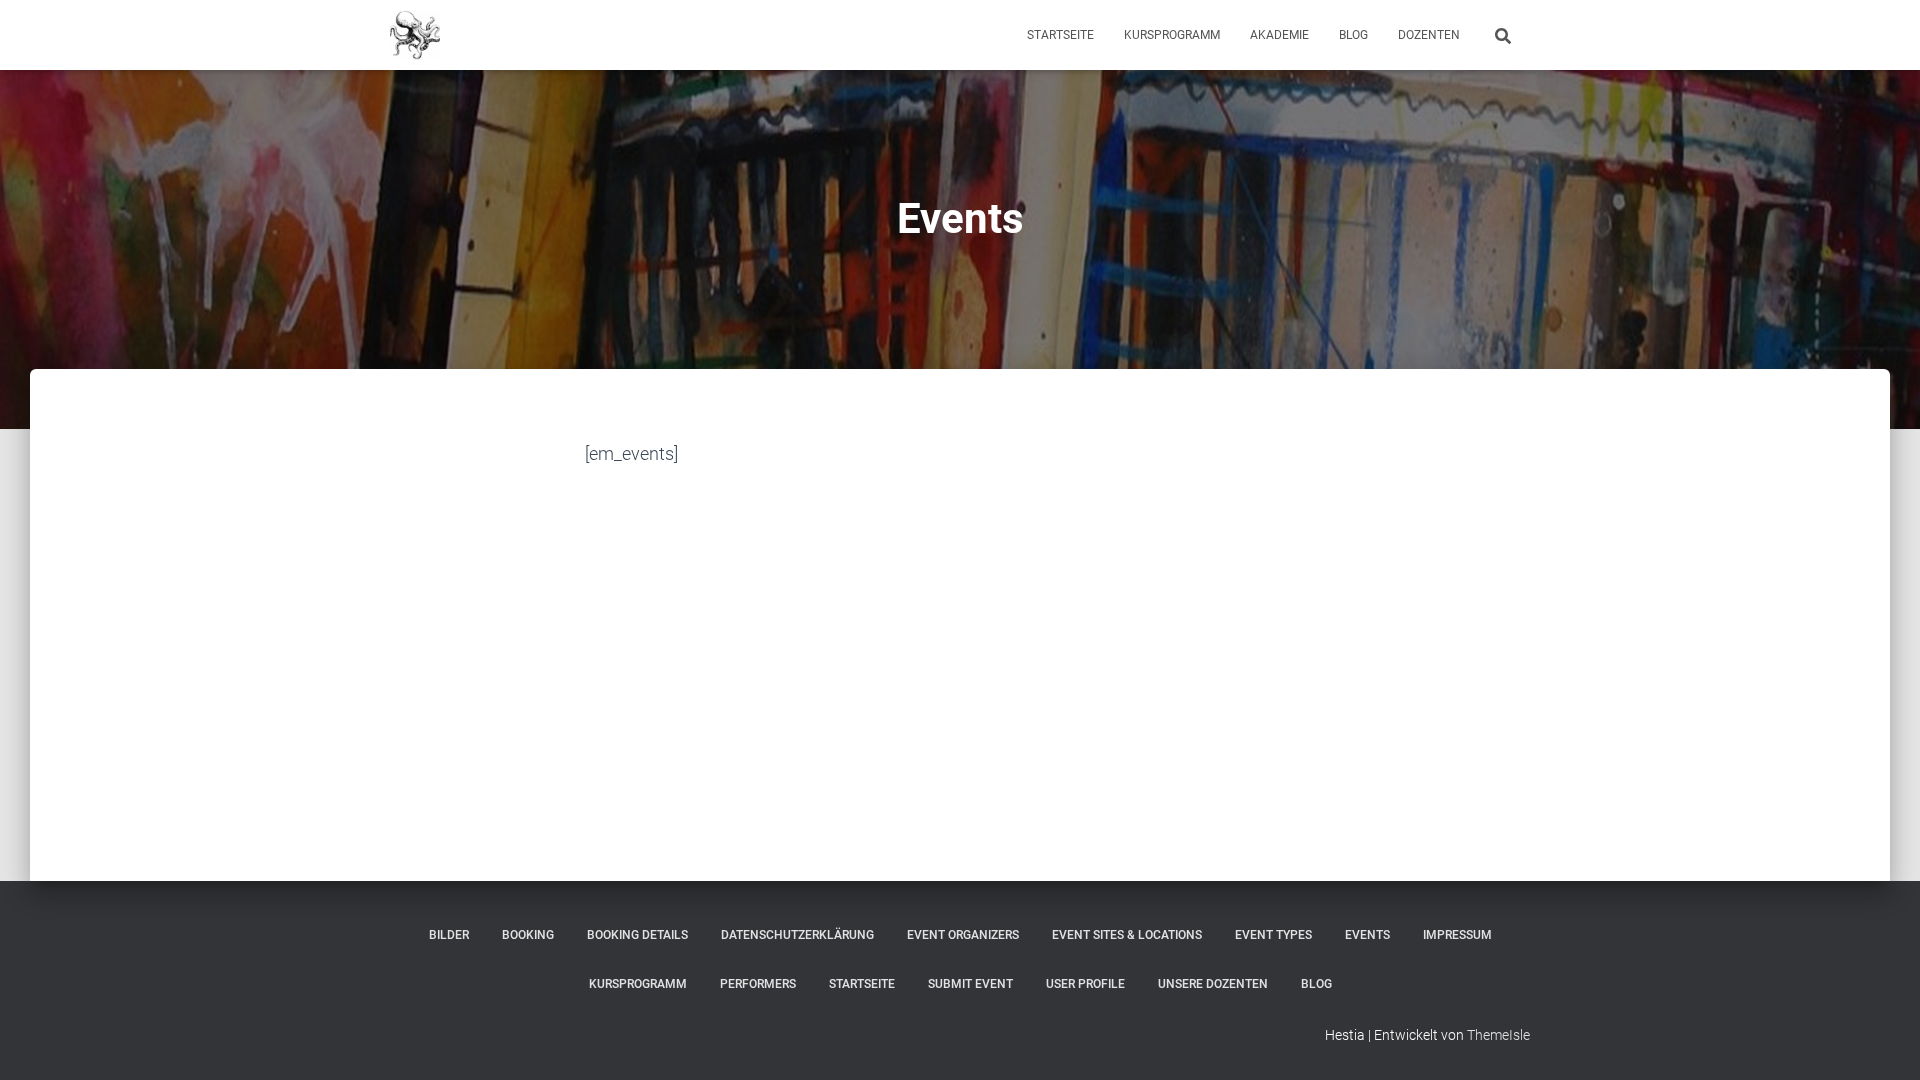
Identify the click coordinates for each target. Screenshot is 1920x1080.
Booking (528, 935)
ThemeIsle (1498, 1035)
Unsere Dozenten (1213, 984)
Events (1367, 935)
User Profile (1085, 984)
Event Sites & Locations (1127, 935)
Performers (758, 984)
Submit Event (970, 984)
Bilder (449, 935)
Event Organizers (963, 935)
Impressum (1457, 935)
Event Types (1273, 935)
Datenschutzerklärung (797, 935)
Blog (1353, 35)
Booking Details (637, 935)
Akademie (1279, 35)
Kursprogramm (1172, 35)
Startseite (1060, 35)
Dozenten (1429, 35)
